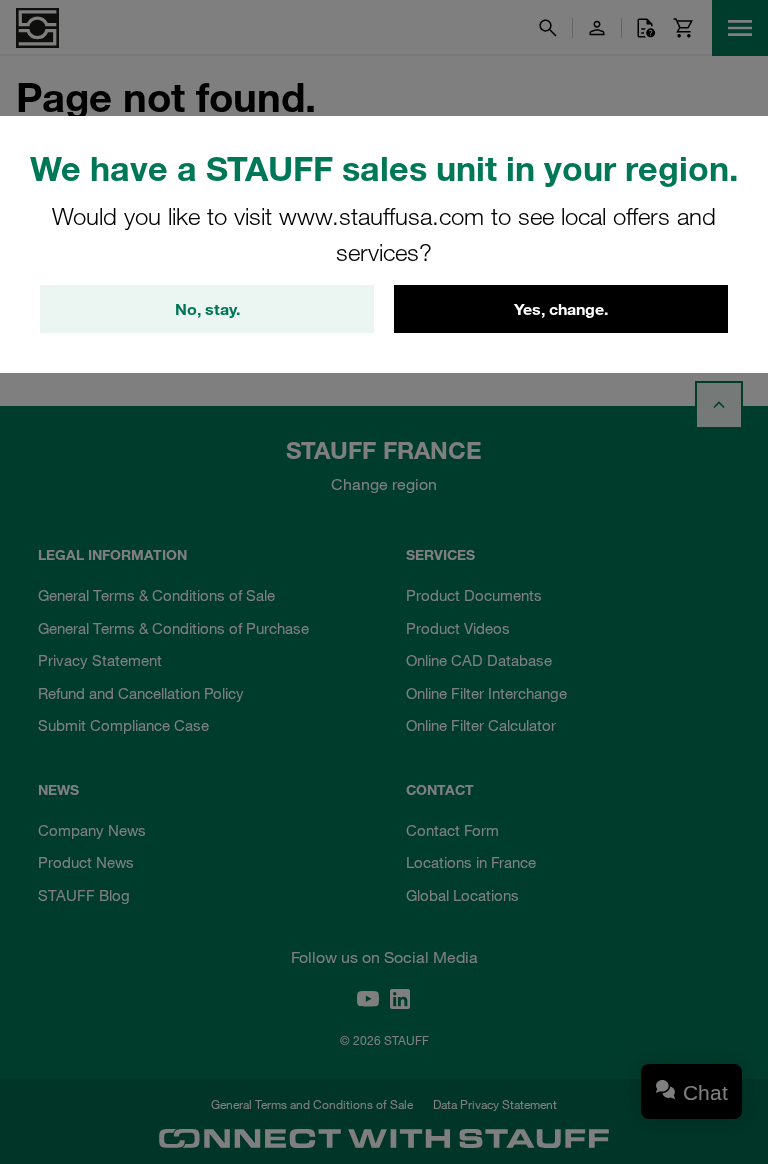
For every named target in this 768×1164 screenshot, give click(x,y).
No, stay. (207, 309)
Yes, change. (561, 309)
